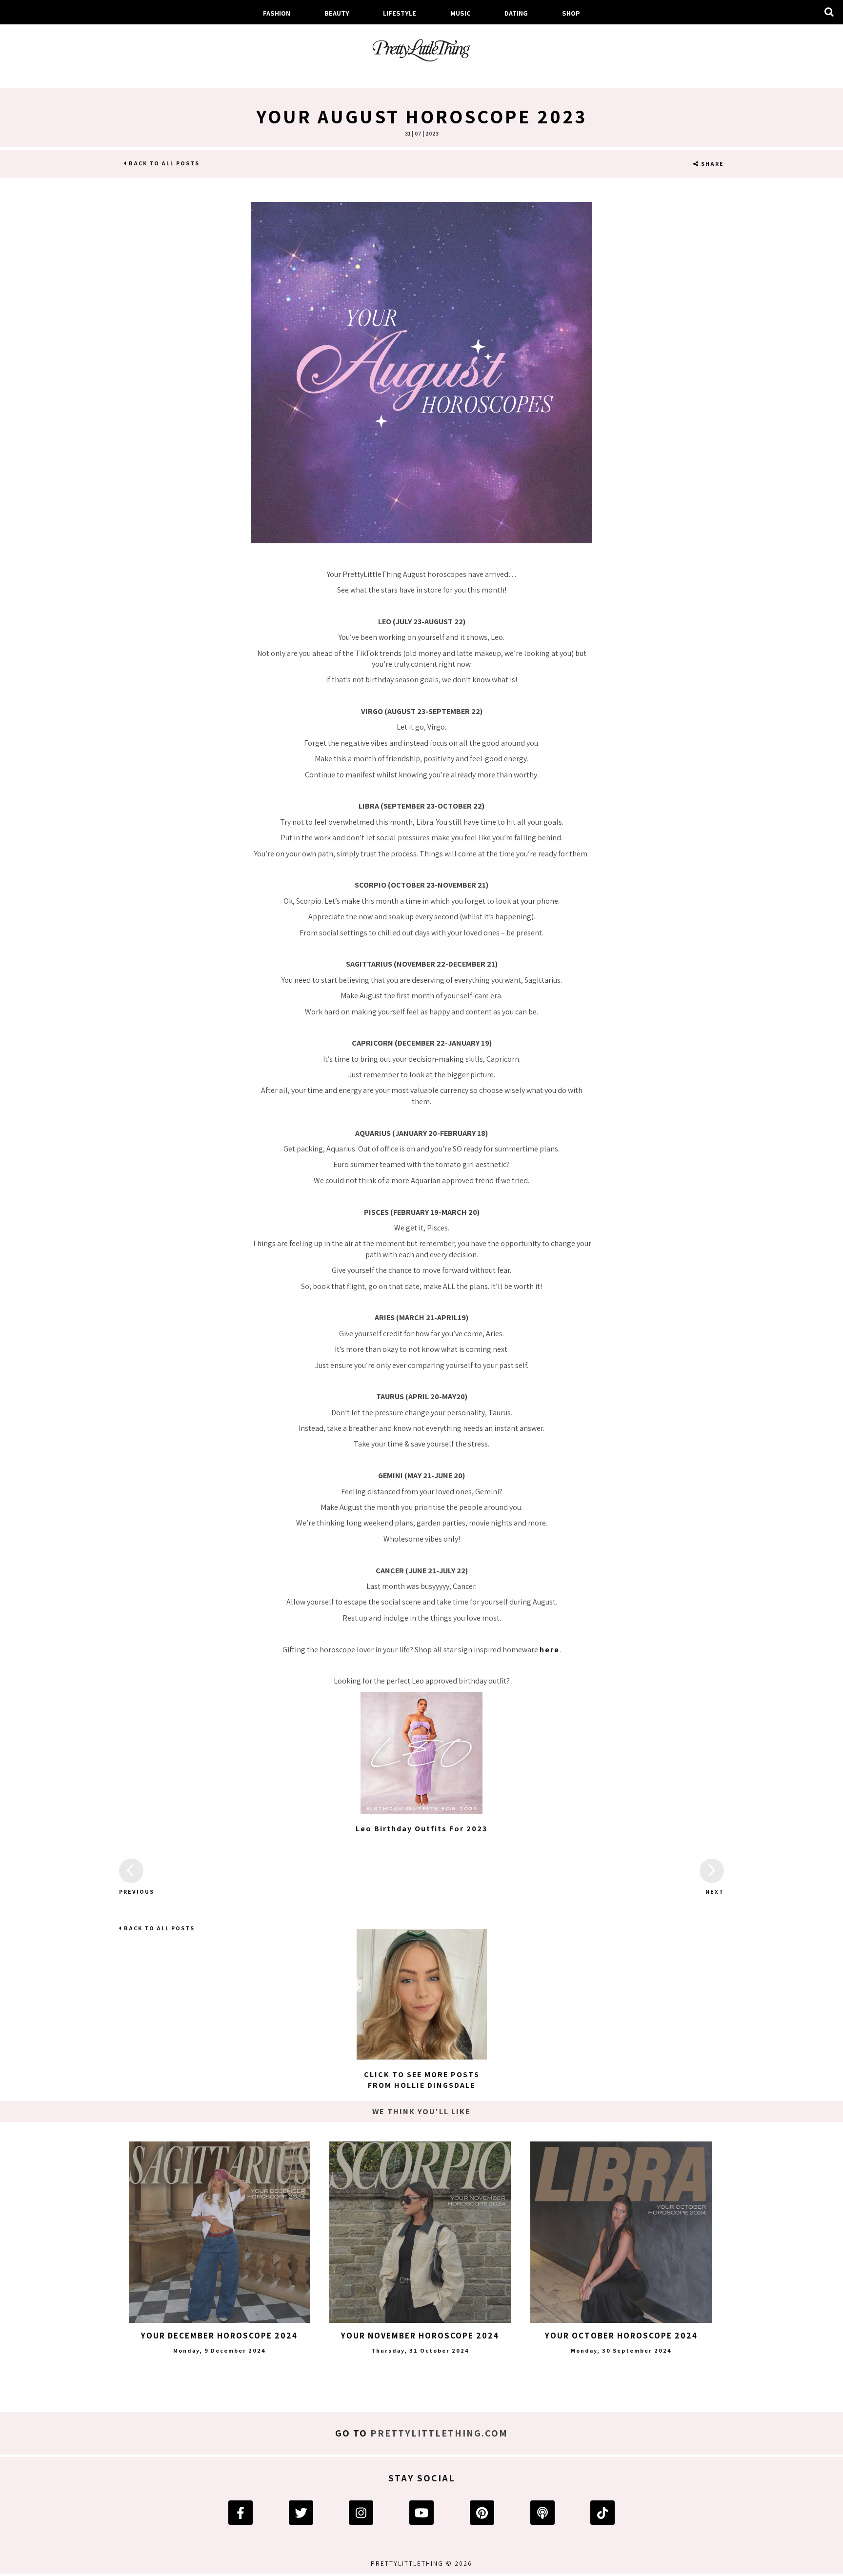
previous (131, 1892)
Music (461, 13)
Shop (571, 13)
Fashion (277, 13)
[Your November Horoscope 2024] (420, 2232)
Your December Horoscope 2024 (219, 2336)
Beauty (337, 13)
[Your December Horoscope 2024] (220, 2232)
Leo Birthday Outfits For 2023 (421, 1829)
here (550, 1650)
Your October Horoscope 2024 (621, 2336)
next (715, 1892)
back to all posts (163, 163)
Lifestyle (400, 13)
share (712, 164)
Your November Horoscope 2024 (420, 2336)
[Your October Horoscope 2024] (621, 2232)
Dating (516, 13)
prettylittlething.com (439, 2433)
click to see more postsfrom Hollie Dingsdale (422, 2080)
